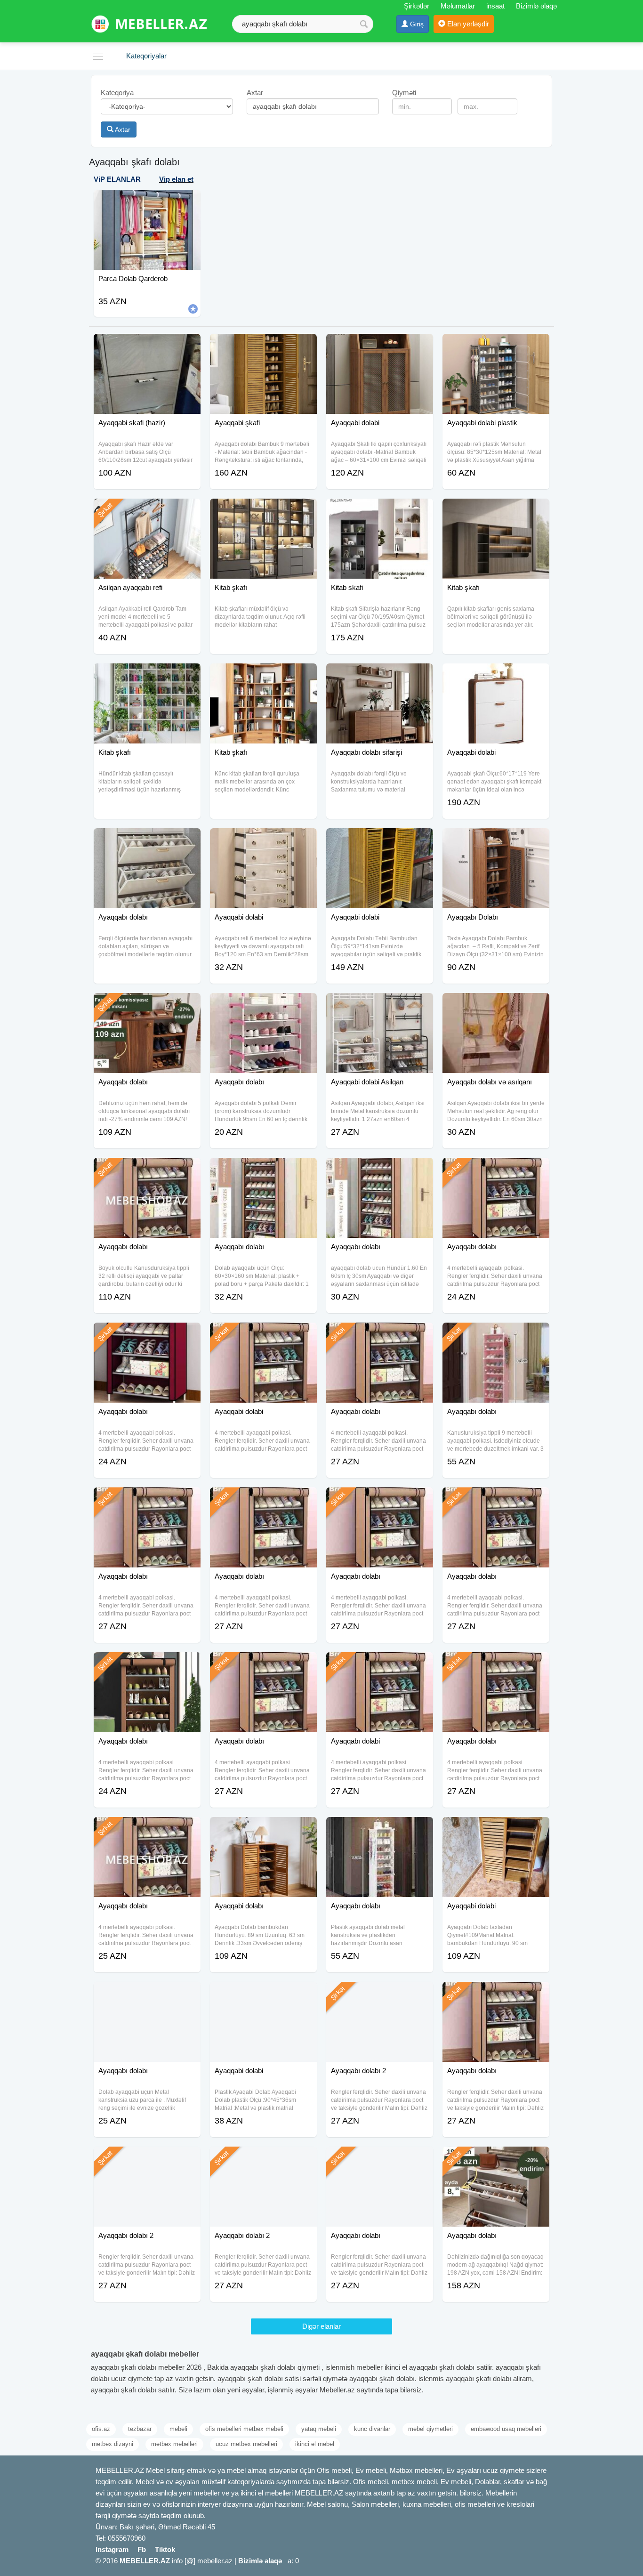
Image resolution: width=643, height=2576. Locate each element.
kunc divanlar (372, 2429)
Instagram (112, 2549)
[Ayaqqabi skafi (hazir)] (147, 346)
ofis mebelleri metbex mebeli (244, 2429)
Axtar (122, 129)
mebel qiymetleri (430, 2429)
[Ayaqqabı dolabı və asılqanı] (496, 1005)
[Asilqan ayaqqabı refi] (147, 510)
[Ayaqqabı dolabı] (147, 840)
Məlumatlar (458, 6)
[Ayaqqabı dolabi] (380, 1664)
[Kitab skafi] (380, 510)
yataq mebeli (319, 2429)
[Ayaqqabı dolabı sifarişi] (380, 675)
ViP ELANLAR (117, 179)
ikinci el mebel (315, 2444)
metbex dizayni (113, 2444)
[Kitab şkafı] (263, 510)
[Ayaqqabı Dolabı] (496, 840)
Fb (142, 2549)
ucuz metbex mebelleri (246, 2444)
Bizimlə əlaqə (536, 6)
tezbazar (140, 2429)
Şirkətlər (417, 6)
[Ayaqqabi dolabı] (263, 1829)
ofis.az (101, 2429)
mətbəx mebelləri (174, 2444)
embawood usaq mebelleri (506, 2429)
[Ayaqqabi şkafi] (263, 346)
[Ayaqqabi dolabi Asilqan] (380, 1005)
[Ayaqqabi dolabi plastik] (496, 346)
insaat (495, 6)
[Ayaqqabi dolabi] (380, 346)
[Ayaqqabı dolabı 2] (380, 1994)
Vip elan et (176, 179)
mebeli (178, 2429)
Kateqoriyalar (146, 56)
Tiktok (165, 2549)
